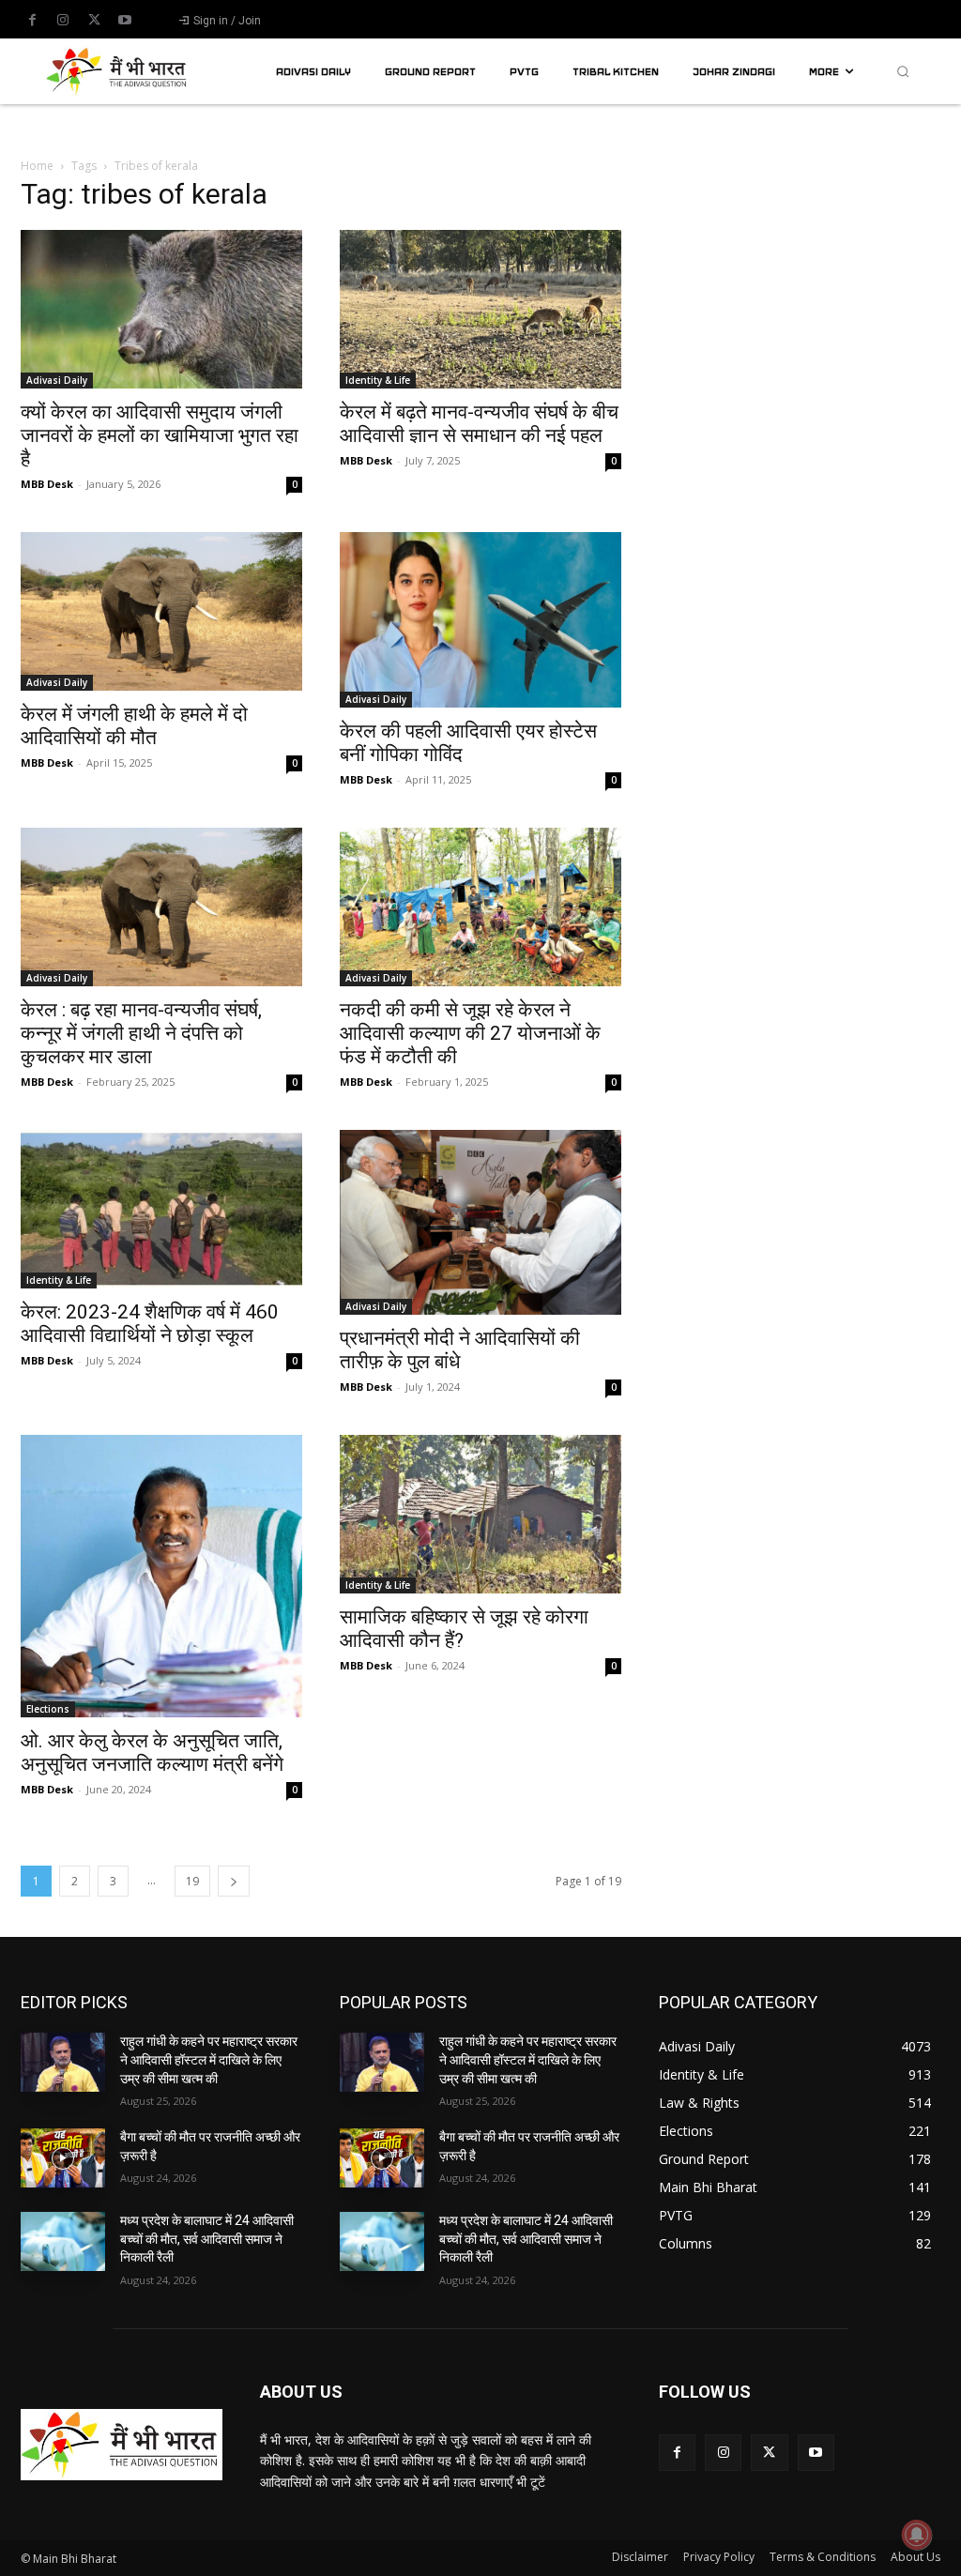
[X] (94, 21)
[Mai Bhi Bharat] (119, 71)
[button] (903, 71)
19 (192, 1881)
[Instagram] (63, 21)
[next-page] (234, 1881)
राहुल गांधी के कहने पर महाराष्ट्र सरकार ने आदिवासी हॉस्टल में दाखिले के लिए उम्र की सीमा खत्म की (209, 2059)
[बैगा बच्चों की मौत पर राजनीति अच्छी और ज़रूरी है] (63, 2158)
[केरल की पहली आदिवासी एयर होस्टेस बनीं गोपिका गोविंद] (480, 620)
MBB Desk (47, 484)
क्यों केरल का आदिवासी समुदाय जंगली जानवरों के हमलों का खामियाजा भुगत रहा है (160, 435)
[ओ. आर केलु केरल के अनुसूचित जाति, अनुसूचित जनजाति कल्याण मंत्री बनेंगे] (161, 1577)
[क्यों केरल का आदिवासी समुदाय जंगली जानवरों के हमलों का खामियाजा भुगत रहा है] (161, 309)
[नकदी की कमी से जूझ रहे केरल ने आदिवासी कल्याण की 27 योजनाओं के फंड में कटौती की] (480, 907)
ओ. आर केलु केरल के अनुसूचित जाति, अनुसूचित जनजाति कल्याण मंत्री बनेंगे (152, 1753)
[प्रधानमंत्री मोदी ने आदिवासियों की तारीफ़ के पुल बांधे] (480, 1222)
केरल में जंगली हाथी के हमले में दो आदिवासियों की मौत (134, 726)
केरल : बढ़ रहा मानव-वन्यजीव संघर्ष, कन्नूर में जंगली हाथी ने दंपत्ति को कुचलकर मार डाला (141, 1033)
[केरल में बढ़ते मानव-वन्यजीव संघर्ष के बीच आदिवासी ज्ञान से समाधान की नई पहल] (480, 309)
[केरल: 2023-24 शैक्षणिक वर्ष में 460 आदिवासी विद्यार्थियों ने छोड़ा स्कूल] (161, 1209)
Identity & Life (378, 380)
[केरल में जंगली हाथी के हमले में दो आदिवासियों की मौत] (161, 611)
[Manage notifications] (917, 2535)
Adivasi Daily (57, 380)
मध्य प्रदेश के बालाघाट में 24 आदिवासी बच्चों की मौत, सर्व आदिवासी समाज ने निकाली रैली (207, 2239)
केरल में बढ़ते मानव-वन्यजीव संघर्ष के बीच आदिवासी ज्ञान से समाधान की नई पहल (479, 424)
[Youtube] (125, 21)
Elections (48, 1709)
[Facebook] (32, 21)
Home (37, 166)
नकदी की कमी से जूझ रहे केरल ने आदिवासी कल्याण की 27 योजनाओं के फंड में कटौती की (470, 1033)
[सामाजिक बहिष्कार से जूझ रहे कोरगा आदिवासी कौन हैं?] (480, 1514)
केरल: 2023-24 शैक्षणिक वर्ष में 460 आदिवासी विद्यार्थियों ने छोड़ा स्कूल (150, 1324)
